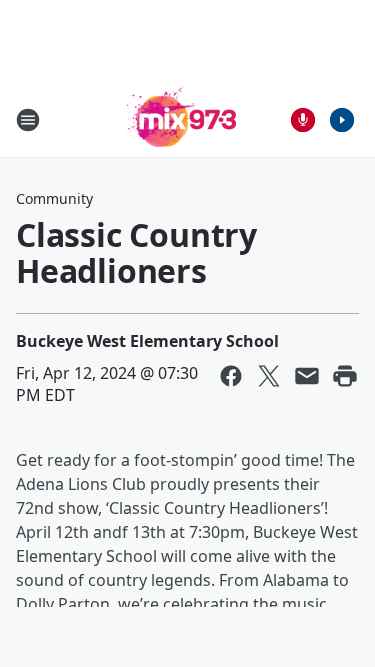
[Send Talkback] (303, 120)
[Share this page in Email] (307, 376)
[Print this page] (345, 376)
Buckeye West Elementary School (147, 341)
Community (54, 198)
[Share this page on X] (269, 376)
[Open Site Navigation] (28, 120)
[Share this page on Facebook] (231, 376)
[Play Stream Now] (342, 120)
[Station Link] (181, 119)
